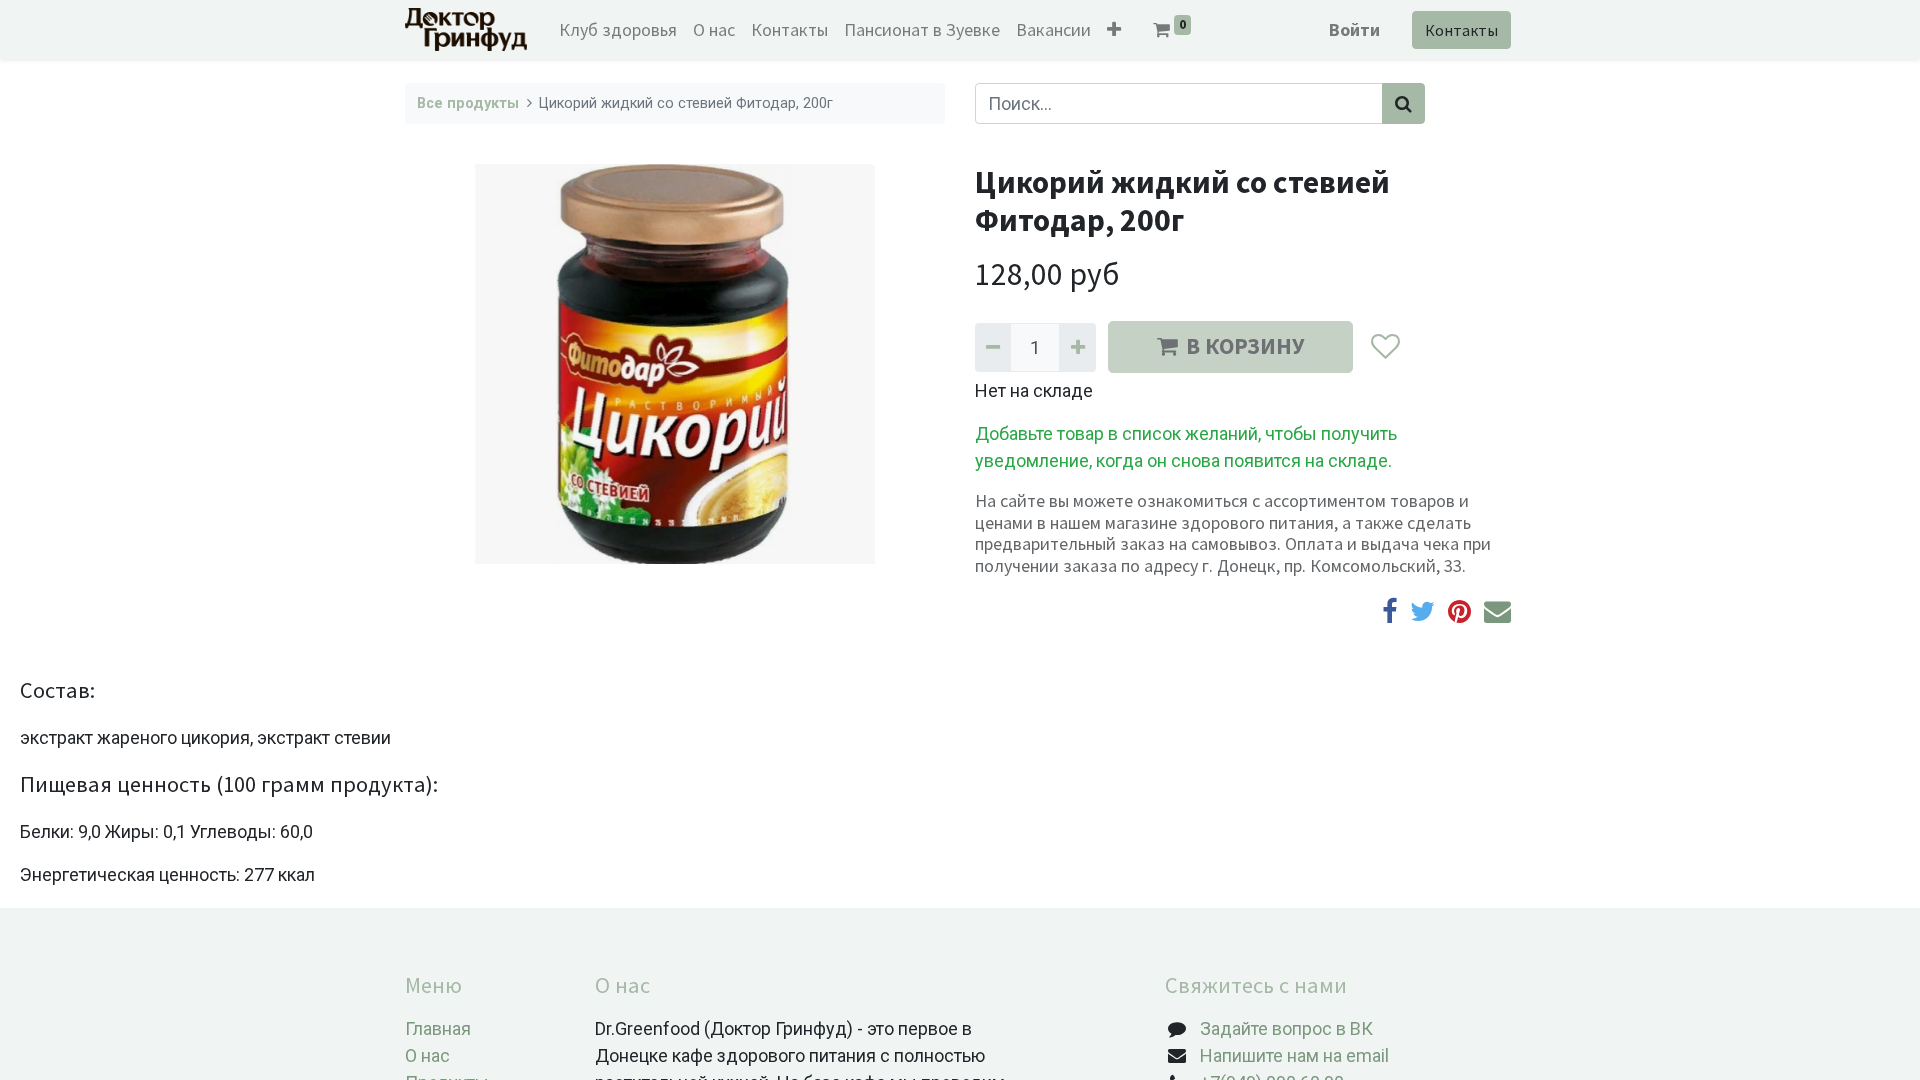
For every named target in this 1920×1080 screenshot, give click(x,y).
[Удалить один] (993, 347)
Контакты (1461, 30)
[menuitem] (618, 29)
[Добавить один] (1077, 347)
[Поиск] (1403, 103)
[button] (1114, 29)
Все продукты (468, 103)
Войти (1354, 29)
